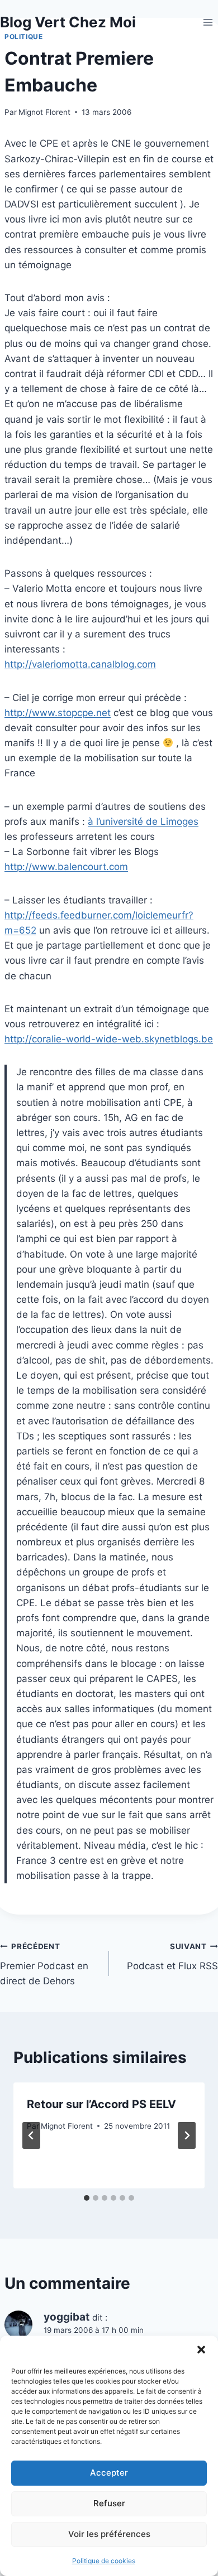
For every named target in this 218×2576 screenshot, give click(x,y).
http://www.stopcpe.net (58, 713)
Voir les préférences (109, 2534)
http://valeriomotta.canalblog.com (80, 664)
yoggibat (67, 2317)
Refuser (109, 2503)
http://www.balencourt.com (66, 867)
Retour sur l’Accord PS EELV (101, 2104)
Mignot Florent (44, 112)
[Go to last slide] (31, 2135)
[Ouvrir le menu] (208, 22)
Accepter (109, 2473)
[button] (201, 2350)
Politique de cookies (104, 2561)
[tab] (87, 2198)
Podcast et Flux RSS (172, 1957)
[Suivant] (187, 2135)
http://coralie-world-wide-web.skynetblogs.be (109, 1039)
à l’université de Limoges (143, 821)
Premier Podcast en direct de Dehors (44, 1964)
